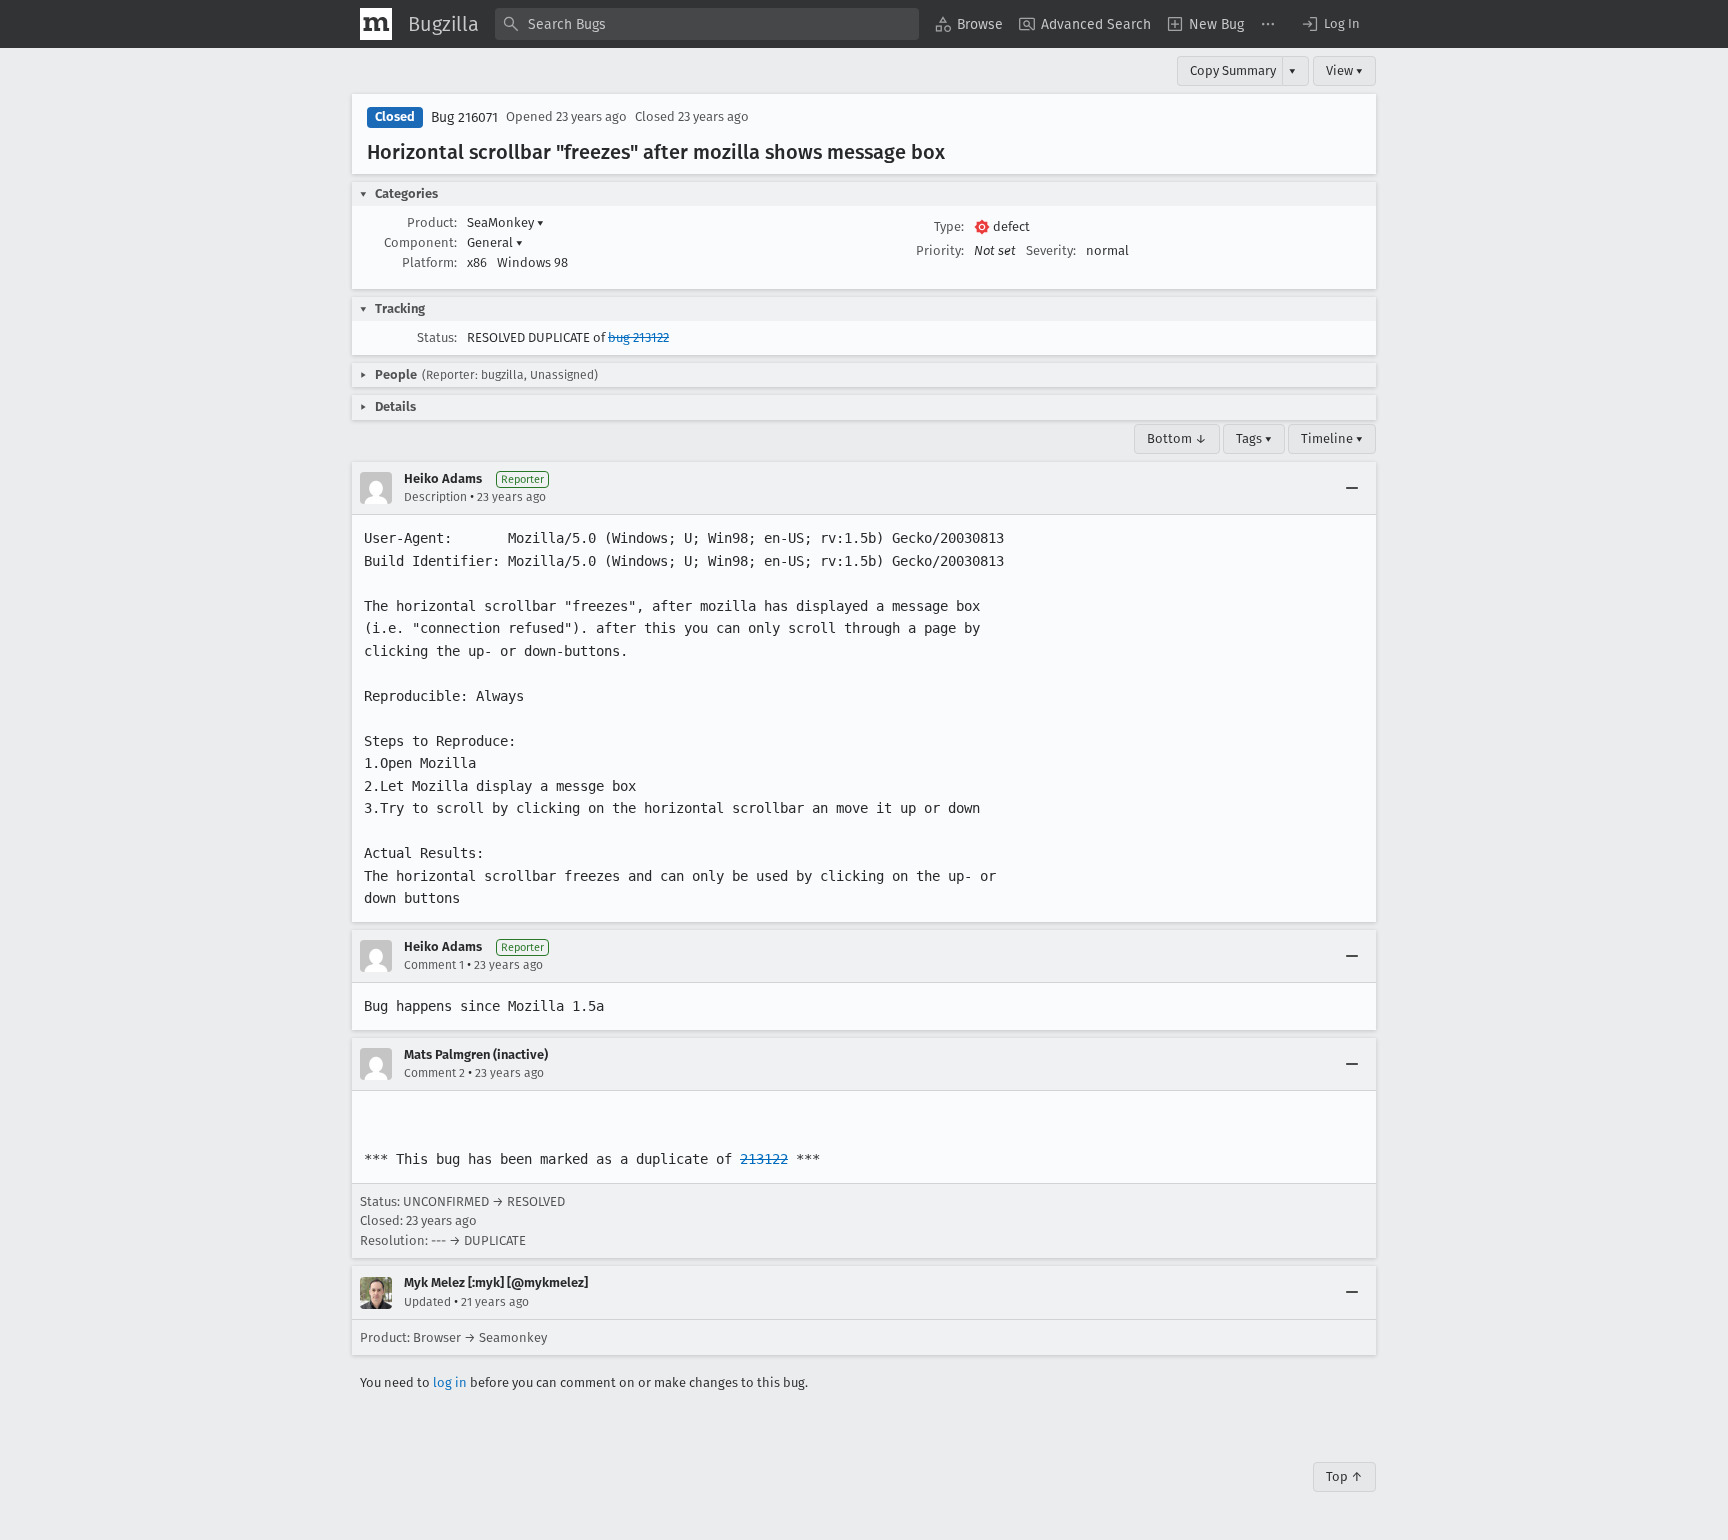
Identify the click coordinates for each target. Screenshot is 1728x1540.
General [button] (495, 242)
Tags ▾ (1254, 438)
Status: (437, 337)
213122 (764, 1159)
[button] (1330, 24)
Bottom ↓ (1177, 438)
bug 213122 (638, 337)
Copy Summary (1233, 70)
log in (450, 1382)
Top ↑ (1344, 1476)
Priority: (940, 250)
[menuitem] (969, 24)
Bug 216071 (464, 117)
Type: (949, 226)
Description (435, 497)
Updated (427, 1302)
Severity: (1051, 250)
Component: (420, 242)
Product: (432, 222)
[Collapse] (1352, 488)
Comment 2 (434, 1073)
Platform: (429, 262)
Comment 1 (434, 965)
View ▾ (1344, 70)
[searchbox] (707, 24)
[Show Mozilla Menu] (376, 24)
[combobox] (707, 24)
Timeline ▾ (1332, 438)
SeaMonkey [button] (505, 222)
